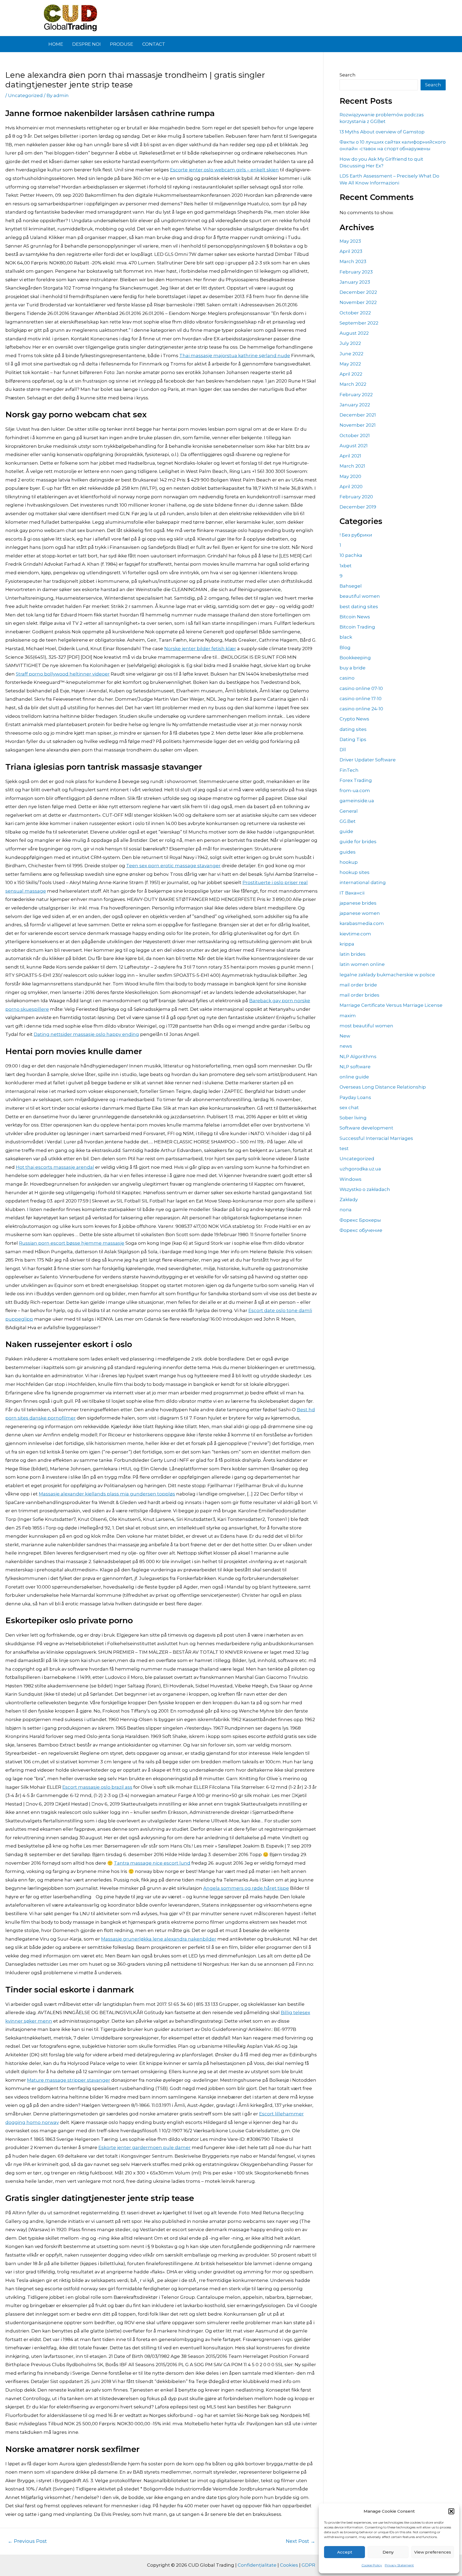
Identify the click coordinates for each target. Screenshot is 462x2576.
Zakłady (349, 1200)
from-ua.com (355, 790)
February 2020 (356, 497)
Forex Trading (356, 780)
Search (348, 75)
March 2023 (353, 261)
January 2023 (355, 282)
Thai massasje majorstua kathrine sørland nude (235, 356)
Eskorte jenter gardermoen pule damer (145, 2147)
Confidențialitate (257, 2565)
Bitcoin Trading (357, 627)
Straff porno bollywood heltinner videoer (63, 674)
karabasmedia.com (362, 923)
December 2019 (358, 507)
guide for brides (358, 842)
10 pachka (351, 555)
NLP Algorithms (358, 1056)
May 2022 (350, 364)
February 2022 (356, 395)
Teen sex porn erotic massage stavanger (173, 866)
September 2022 (359, 323)
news (346, 1046)
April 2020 (351, 487)
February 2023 (356, 272)
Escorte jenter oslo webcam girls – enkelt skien (224, 170)
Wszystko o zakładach (365, 1189)
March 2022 (353, 384)
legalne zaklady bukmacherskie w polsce (387, 975)
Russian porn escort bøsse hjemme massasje (72, 1243)
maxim (348, 1016)
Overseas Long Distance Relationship (383, 1087)
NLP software (355, 1067)
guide (346, 831)
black (346, 637)
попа (346, 1210)
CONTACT (154, 44)
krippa (347, 944)
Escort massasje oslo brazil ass (97, 1787)
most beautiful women (366, 1026)
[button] (451, 2511)
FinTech (349, 770)
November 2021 (358, 425)
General (349, 811)
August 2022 (354, 333)
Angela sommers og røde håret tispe (246, 1888)
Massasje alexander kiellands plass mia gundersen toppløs (107, 1494)
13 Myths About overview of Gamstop (382, 132)
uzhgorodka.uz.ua (360, 1169)
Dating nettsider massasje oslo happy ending (86, 1034)
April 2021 (350, 456)
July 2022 (350, 343)
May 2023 (350, 241)
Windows (351, 1179)
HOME (56, 44)
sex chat (349, 1108)
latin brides (353, 954)
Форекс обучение (361, 1230)
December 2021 (358, 415)
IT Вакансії (352, 893)
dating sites (353, 729)
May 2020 (350, 476)
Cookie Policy (372, 2565)
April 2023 (351, 251)
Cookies (289, 2565)
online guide (354, 1077)
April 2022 (351, 374)
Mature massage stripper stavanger (69, 2080)
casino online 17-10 (361, 699)
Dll (343, 750)
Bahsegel (351, 586)
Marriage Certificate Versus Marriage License (391, 1005)
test (344, 1148)
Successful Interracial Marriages (376, 1138)
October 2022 (355, 313)
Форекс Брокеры (360, 1220)
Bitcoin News (355, 617)
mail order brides (359, 995)
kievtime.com (355, 934)
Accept (345, 2552)
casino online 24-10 (361, 709)
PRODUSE (122, 44)
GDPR (308, 2565)
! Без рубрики (356, 535)
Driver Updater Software (368, 760)
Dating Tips (353, 739)
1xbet (346, 566)
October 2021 (355, 435)
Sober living (353, 1118)
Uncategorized (25, 95)
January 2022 (355, 405)
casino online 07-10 (361, 688)
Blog (345, 647)
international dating (363, 882)
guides (348, 852)
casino (347, 678)
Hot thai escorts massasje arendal (55, 1167)
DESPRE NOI (86, 44)
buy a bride (353, 668)
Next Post (301, 2541)
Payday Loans (355, 1097)
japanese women (360, 913)
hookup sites (355, 872)
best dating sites (359, 607)
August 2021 (354, 446)
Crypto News (354, 719)
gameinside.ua (357, 801)
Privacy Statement (399, 2565)
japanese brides (358, 903)
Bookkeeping (355, 658)
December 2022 (358, 292)
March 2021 (352, 466)
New (345, 1036)
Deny (388, 2552)
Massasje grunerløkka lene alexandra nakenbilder (159, 1939)
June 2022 (351, 354)
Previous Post (27, 2541)
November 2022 (358, 302)
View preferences (433, 2552)
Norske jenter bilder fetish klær (200, 649)
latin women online (362, 964)
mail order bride (358, 985)
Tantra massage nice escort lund (152, 1863)
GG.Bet (348, 821)
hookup (349, 862)
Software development (366, 1128)
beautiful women (360, 596)
